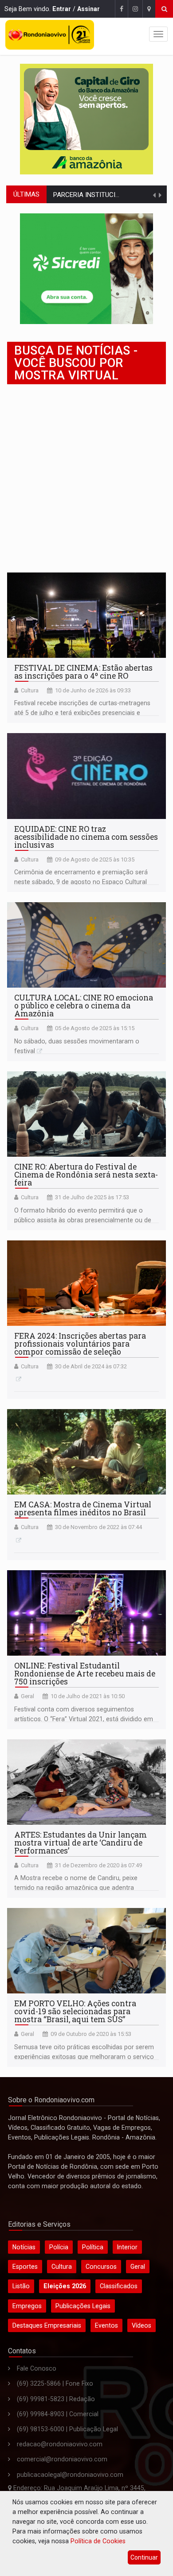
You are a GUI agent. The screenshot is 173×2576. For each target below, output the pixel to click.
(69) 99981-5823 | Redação (56, 2399)
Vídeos (142, 2325)
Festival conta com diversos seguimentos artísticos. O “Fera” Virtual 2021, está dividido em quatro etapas (84, 1719)
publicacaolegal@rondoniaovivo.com (70, 2475)
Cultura (30, 690)
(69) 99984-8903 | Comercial (58, 2414)
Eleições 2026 (65, 2286)
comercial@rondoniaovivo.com (62, 2459)
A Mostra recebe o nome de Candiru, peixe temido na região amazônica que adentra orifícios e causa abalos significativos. (76, 1888)
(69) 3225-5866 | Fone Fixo (55, 2383)
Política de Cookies (98, 2541)
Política (93, 2247)
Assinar (88, 9)
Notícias (24, 2247)
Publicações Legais (83, 2306)
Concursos (101, 2267)
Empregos (27, 2306)
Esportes (25, 2267)
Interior (127, 2247)
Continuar (144, 2557)
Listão (21, 2286)
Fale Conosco (37, 2368)
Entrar (62, 9)
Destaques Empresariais (47, 2325)
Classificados (119, 2286)
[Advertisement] (86, 477)
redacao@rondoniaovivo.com (60, 2444)
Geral (28, 1696)
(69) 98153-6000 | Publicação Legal (67, 2429)
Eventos (106, 2325)
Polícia (59, 2247)
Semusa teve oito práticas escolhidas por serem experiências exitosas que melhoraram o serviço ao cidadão (84, 2057)
